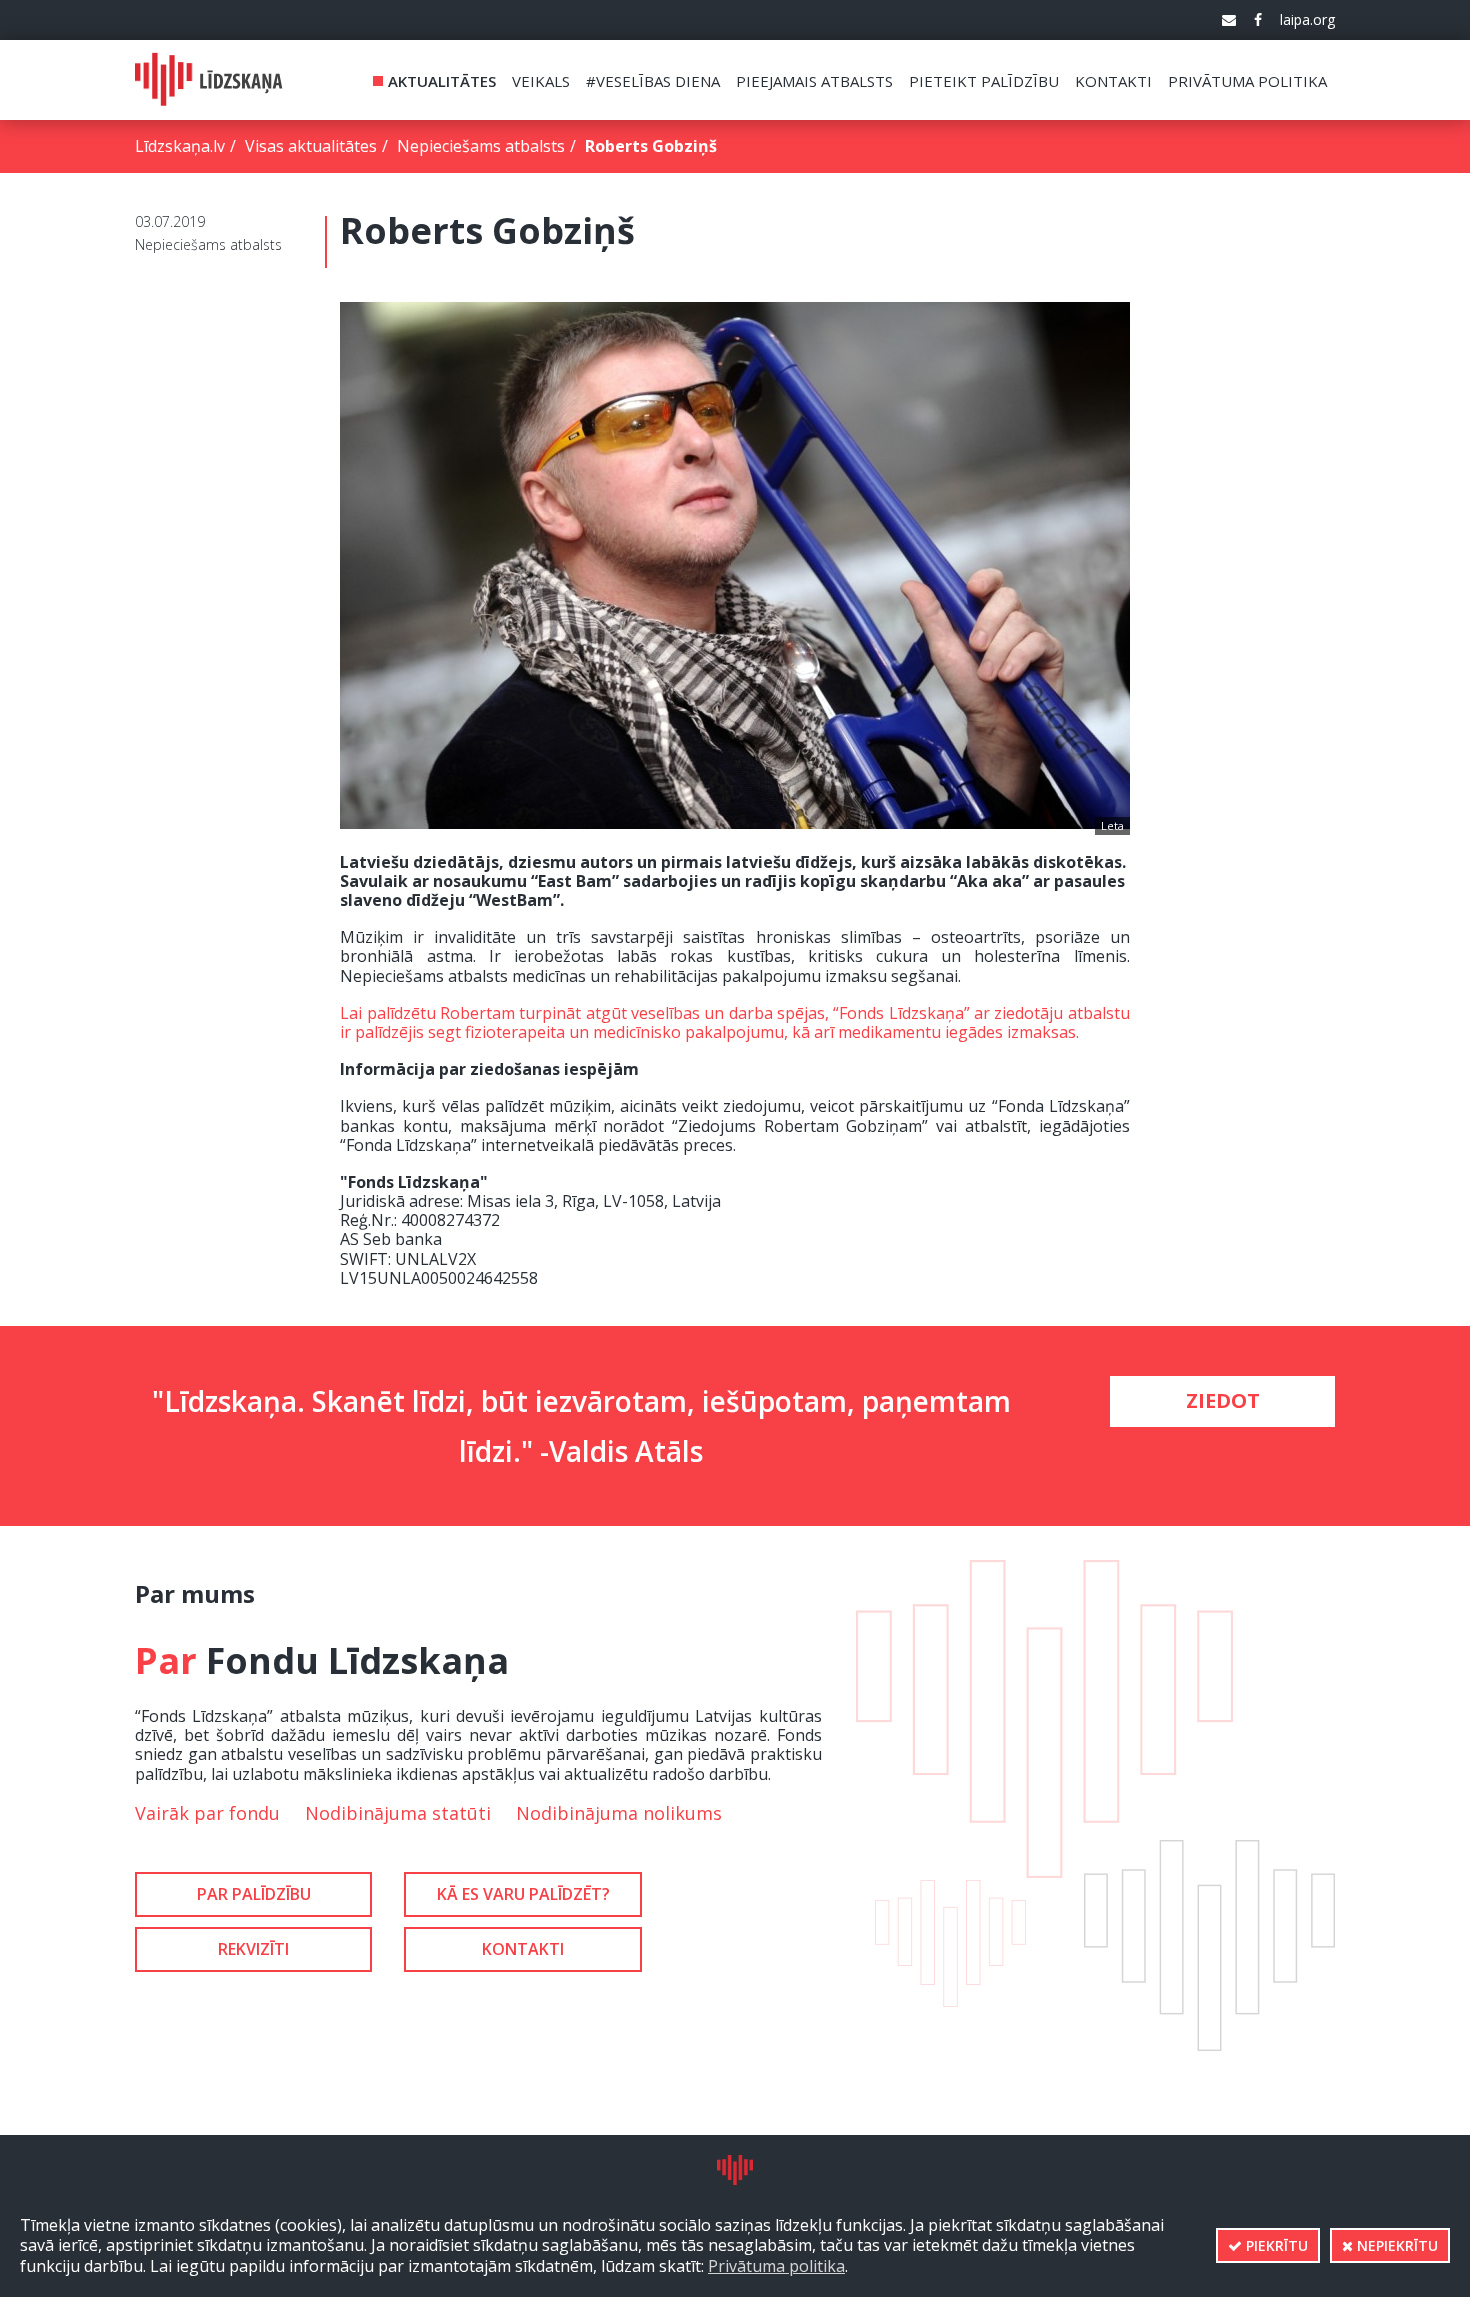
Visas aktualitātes (311, 146)
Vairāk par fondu (207, 1813)
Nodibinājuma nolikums (619, 1813)
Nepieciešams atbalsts (481, 146)
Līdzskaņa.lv (180, 146)
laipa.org (1307, 20)
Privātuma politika (776, 2266)
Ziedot (1223, 1400)
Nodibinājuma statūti (398, 1813)
